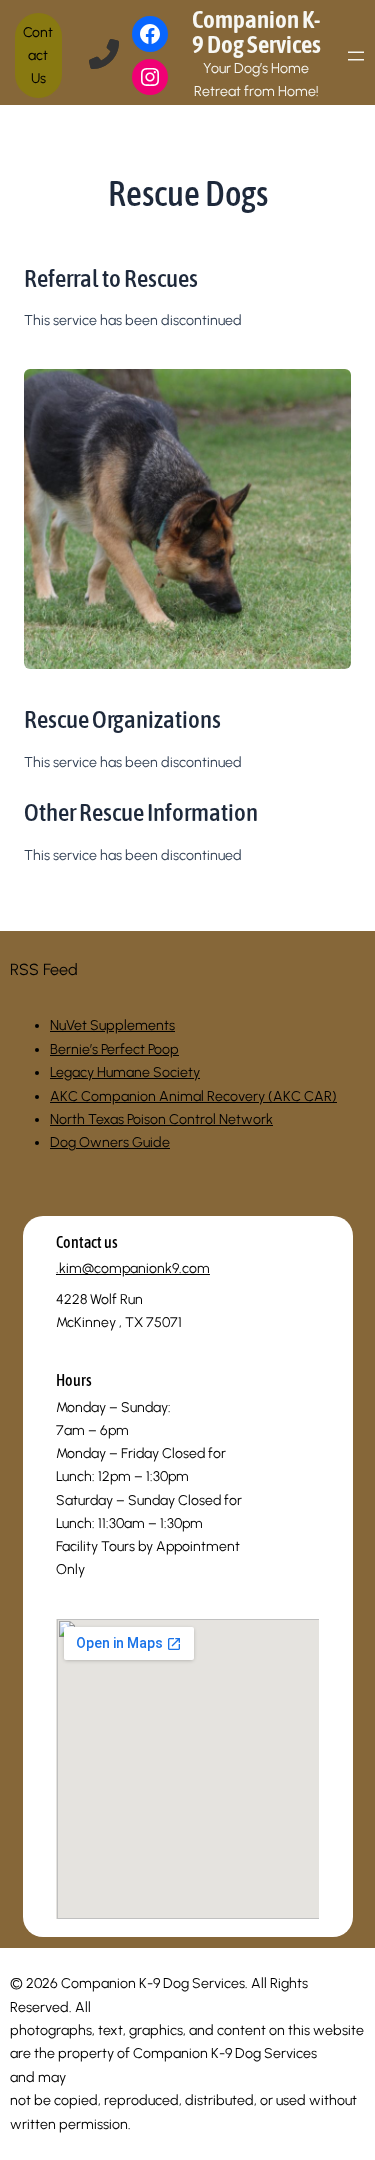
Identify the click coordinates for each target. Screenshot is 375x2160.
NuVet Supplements (112, 1025)
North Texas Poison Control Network (161, 1119)
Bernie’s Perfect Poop (114, 1049)
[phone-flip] (104, 54)
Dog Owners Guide (110, 1142)
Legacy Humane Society (125, 1072)
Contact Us (38, 56)
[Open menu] (356, 56)
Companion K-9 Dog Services (256, 31)
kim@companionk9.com (134, 1268)
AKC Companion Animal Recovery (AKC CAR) (193, 1096)
